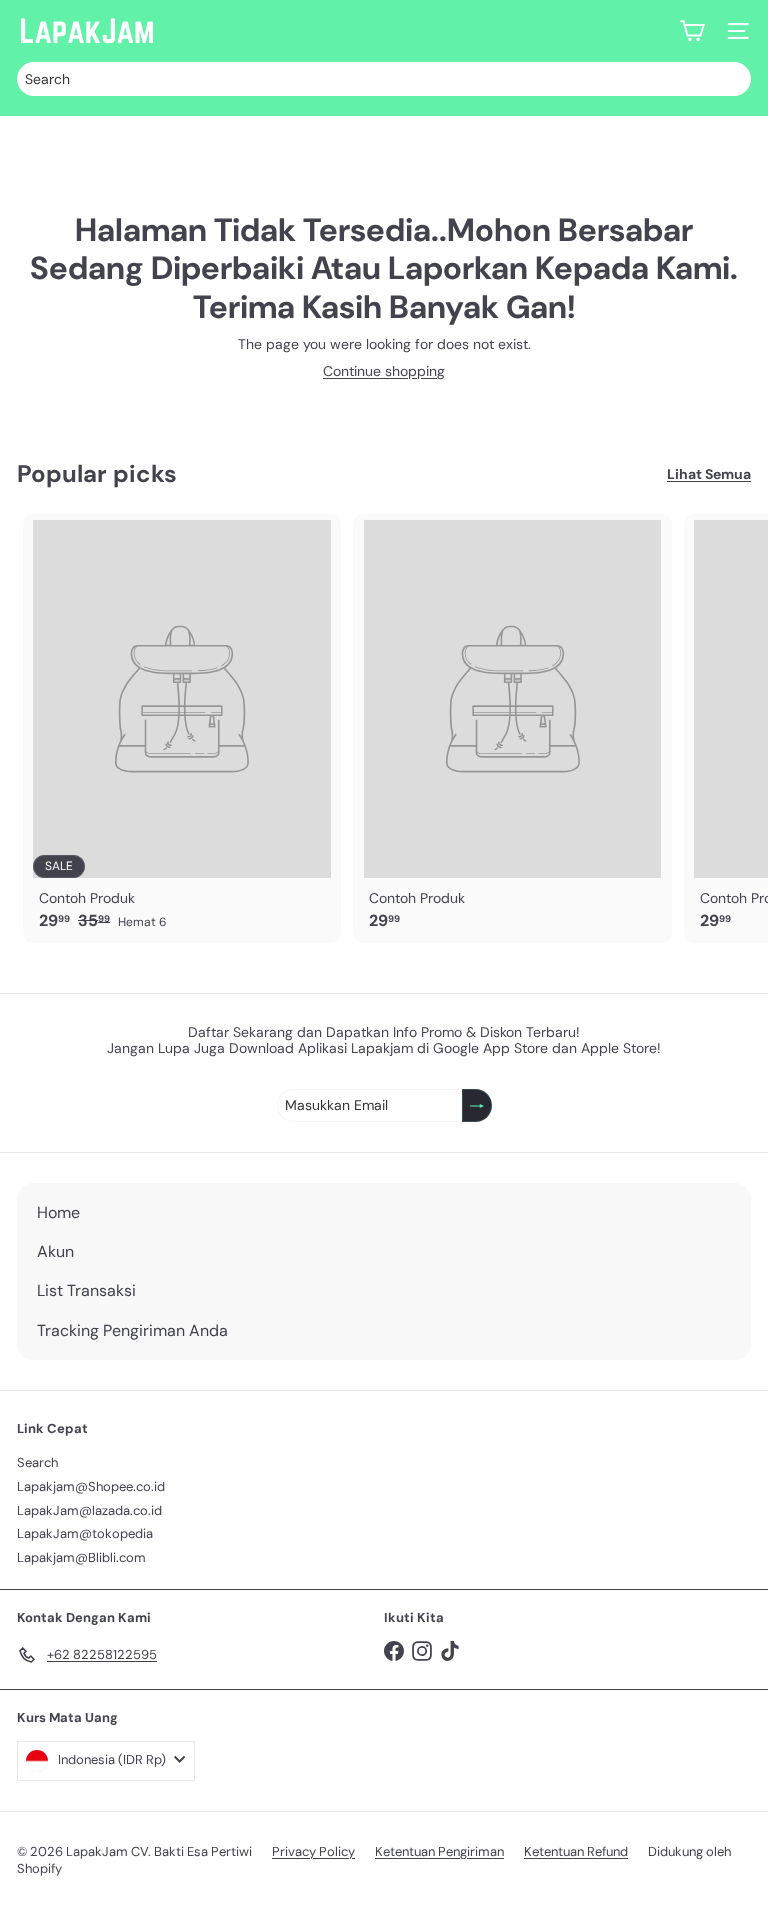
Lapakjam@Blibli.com (81, 1557)
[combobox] (384, 79)
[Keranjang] (692, 31)
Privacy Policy (313, 1851)
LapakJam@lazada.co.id (89, 1510)
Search (37, 1462)
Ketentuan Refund (576, 1851)
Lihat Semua (709, 474)
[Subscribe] (477, 1105)
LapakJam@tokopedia (85, 1533)
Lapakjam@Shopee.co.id (91, 1486)
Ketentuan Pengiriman (439, 1851)
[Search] (731, 79)
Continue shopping (384, 371)
